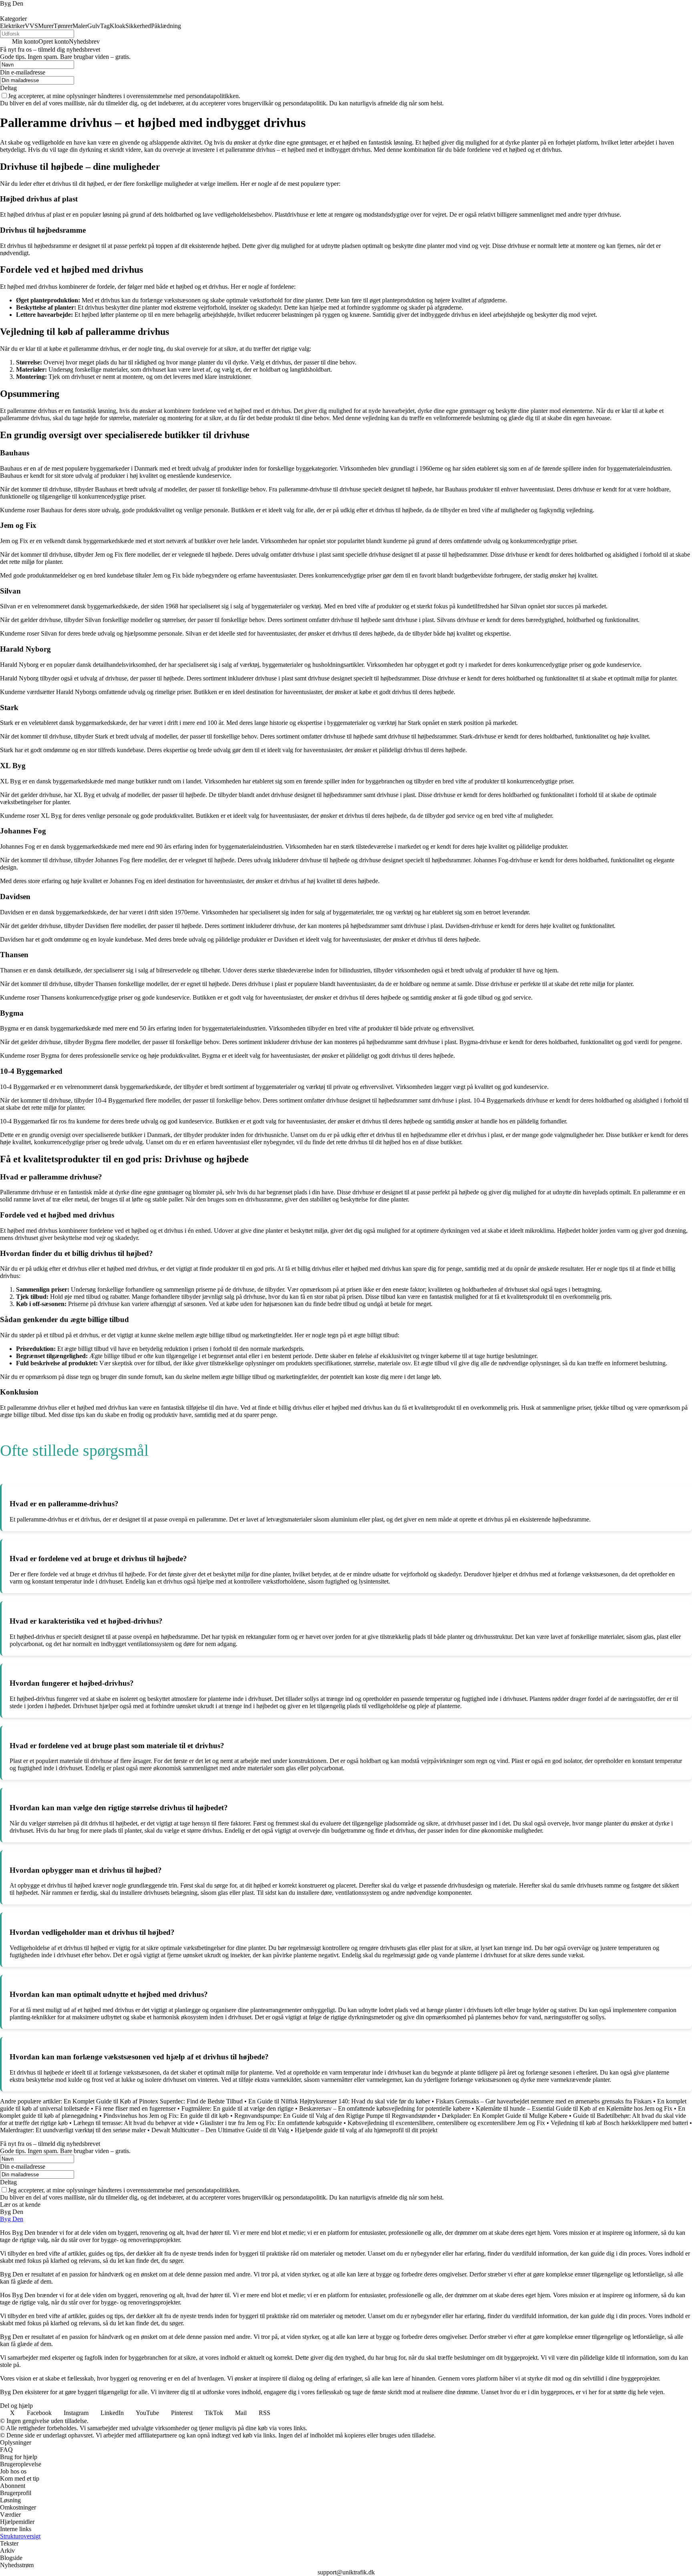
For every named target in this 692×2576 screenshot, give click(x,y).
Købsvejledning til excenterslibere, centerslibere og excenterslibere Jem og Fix (446, 2123)
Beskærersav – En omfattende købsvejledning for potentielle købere (385, 2108)
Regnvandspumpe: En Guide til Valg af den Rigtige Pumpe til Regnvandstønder (335, 2116)
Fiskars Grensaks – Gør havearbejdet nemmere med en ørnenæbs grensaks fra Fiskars (544, 2101)
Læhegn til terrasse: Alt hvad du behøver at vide (134, 2123)
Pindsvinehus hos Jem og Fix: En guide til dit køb (166, 2116)
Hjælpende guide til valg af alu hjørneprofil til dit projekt (366, 2130)
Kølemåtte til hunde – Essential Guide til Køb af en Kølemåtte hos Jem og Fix (574, 2108)
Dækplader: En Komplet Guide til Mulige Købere (505, 2116)
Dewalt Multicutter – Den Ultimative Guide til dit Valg (220, 2130)
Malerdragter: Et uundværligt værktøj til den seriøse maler (73, 2130)
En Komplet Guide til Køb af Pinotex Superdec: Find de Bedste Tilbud (153, 2101)
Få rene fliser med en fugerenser (135, 2108)
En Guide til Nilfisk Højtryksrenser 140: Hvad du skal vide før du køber (339, 2101)
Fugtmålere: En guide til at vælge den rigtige (237, 2108)
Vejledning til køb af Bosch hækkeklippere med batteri (619, 2123)
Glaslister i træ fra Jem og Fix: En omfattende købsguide (271, 2123)
